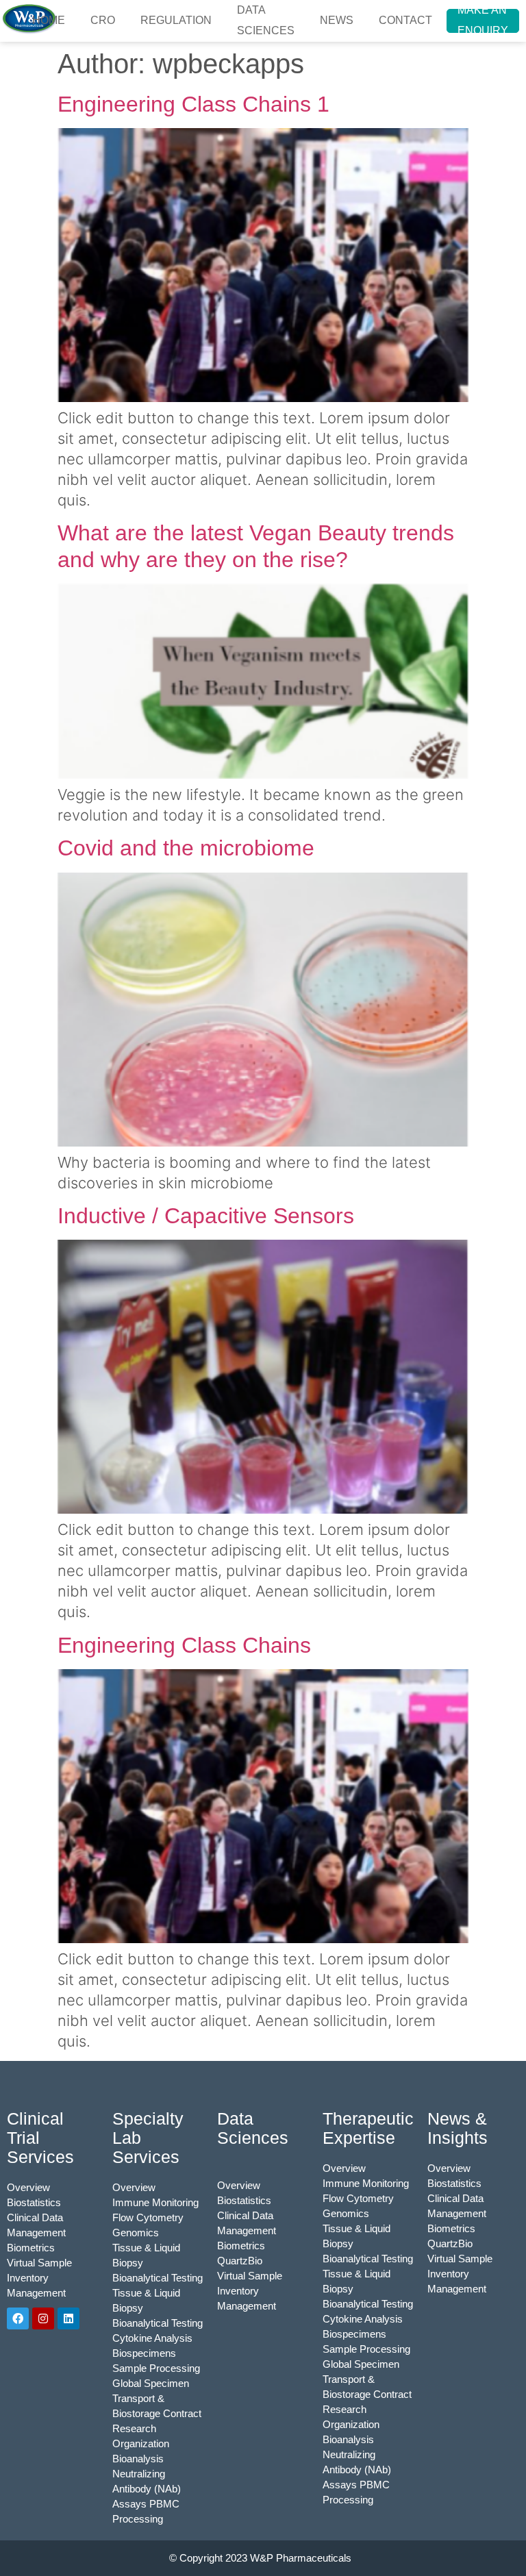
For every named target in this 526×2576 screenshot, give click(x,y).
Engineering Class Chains (184, 1645)
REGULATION (176, 20)
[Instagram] (43, 2318)
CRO (103, 20)
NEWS (337, 20)
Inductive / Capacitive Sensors (206, 1216)
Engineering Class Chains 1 (193, 104)
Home (49, 20)
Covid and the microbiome (186, 848)
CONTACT (405, 20)
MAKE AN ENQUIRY (483, 21)
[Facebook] (18, 2318)
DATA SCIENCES (266, 21)
